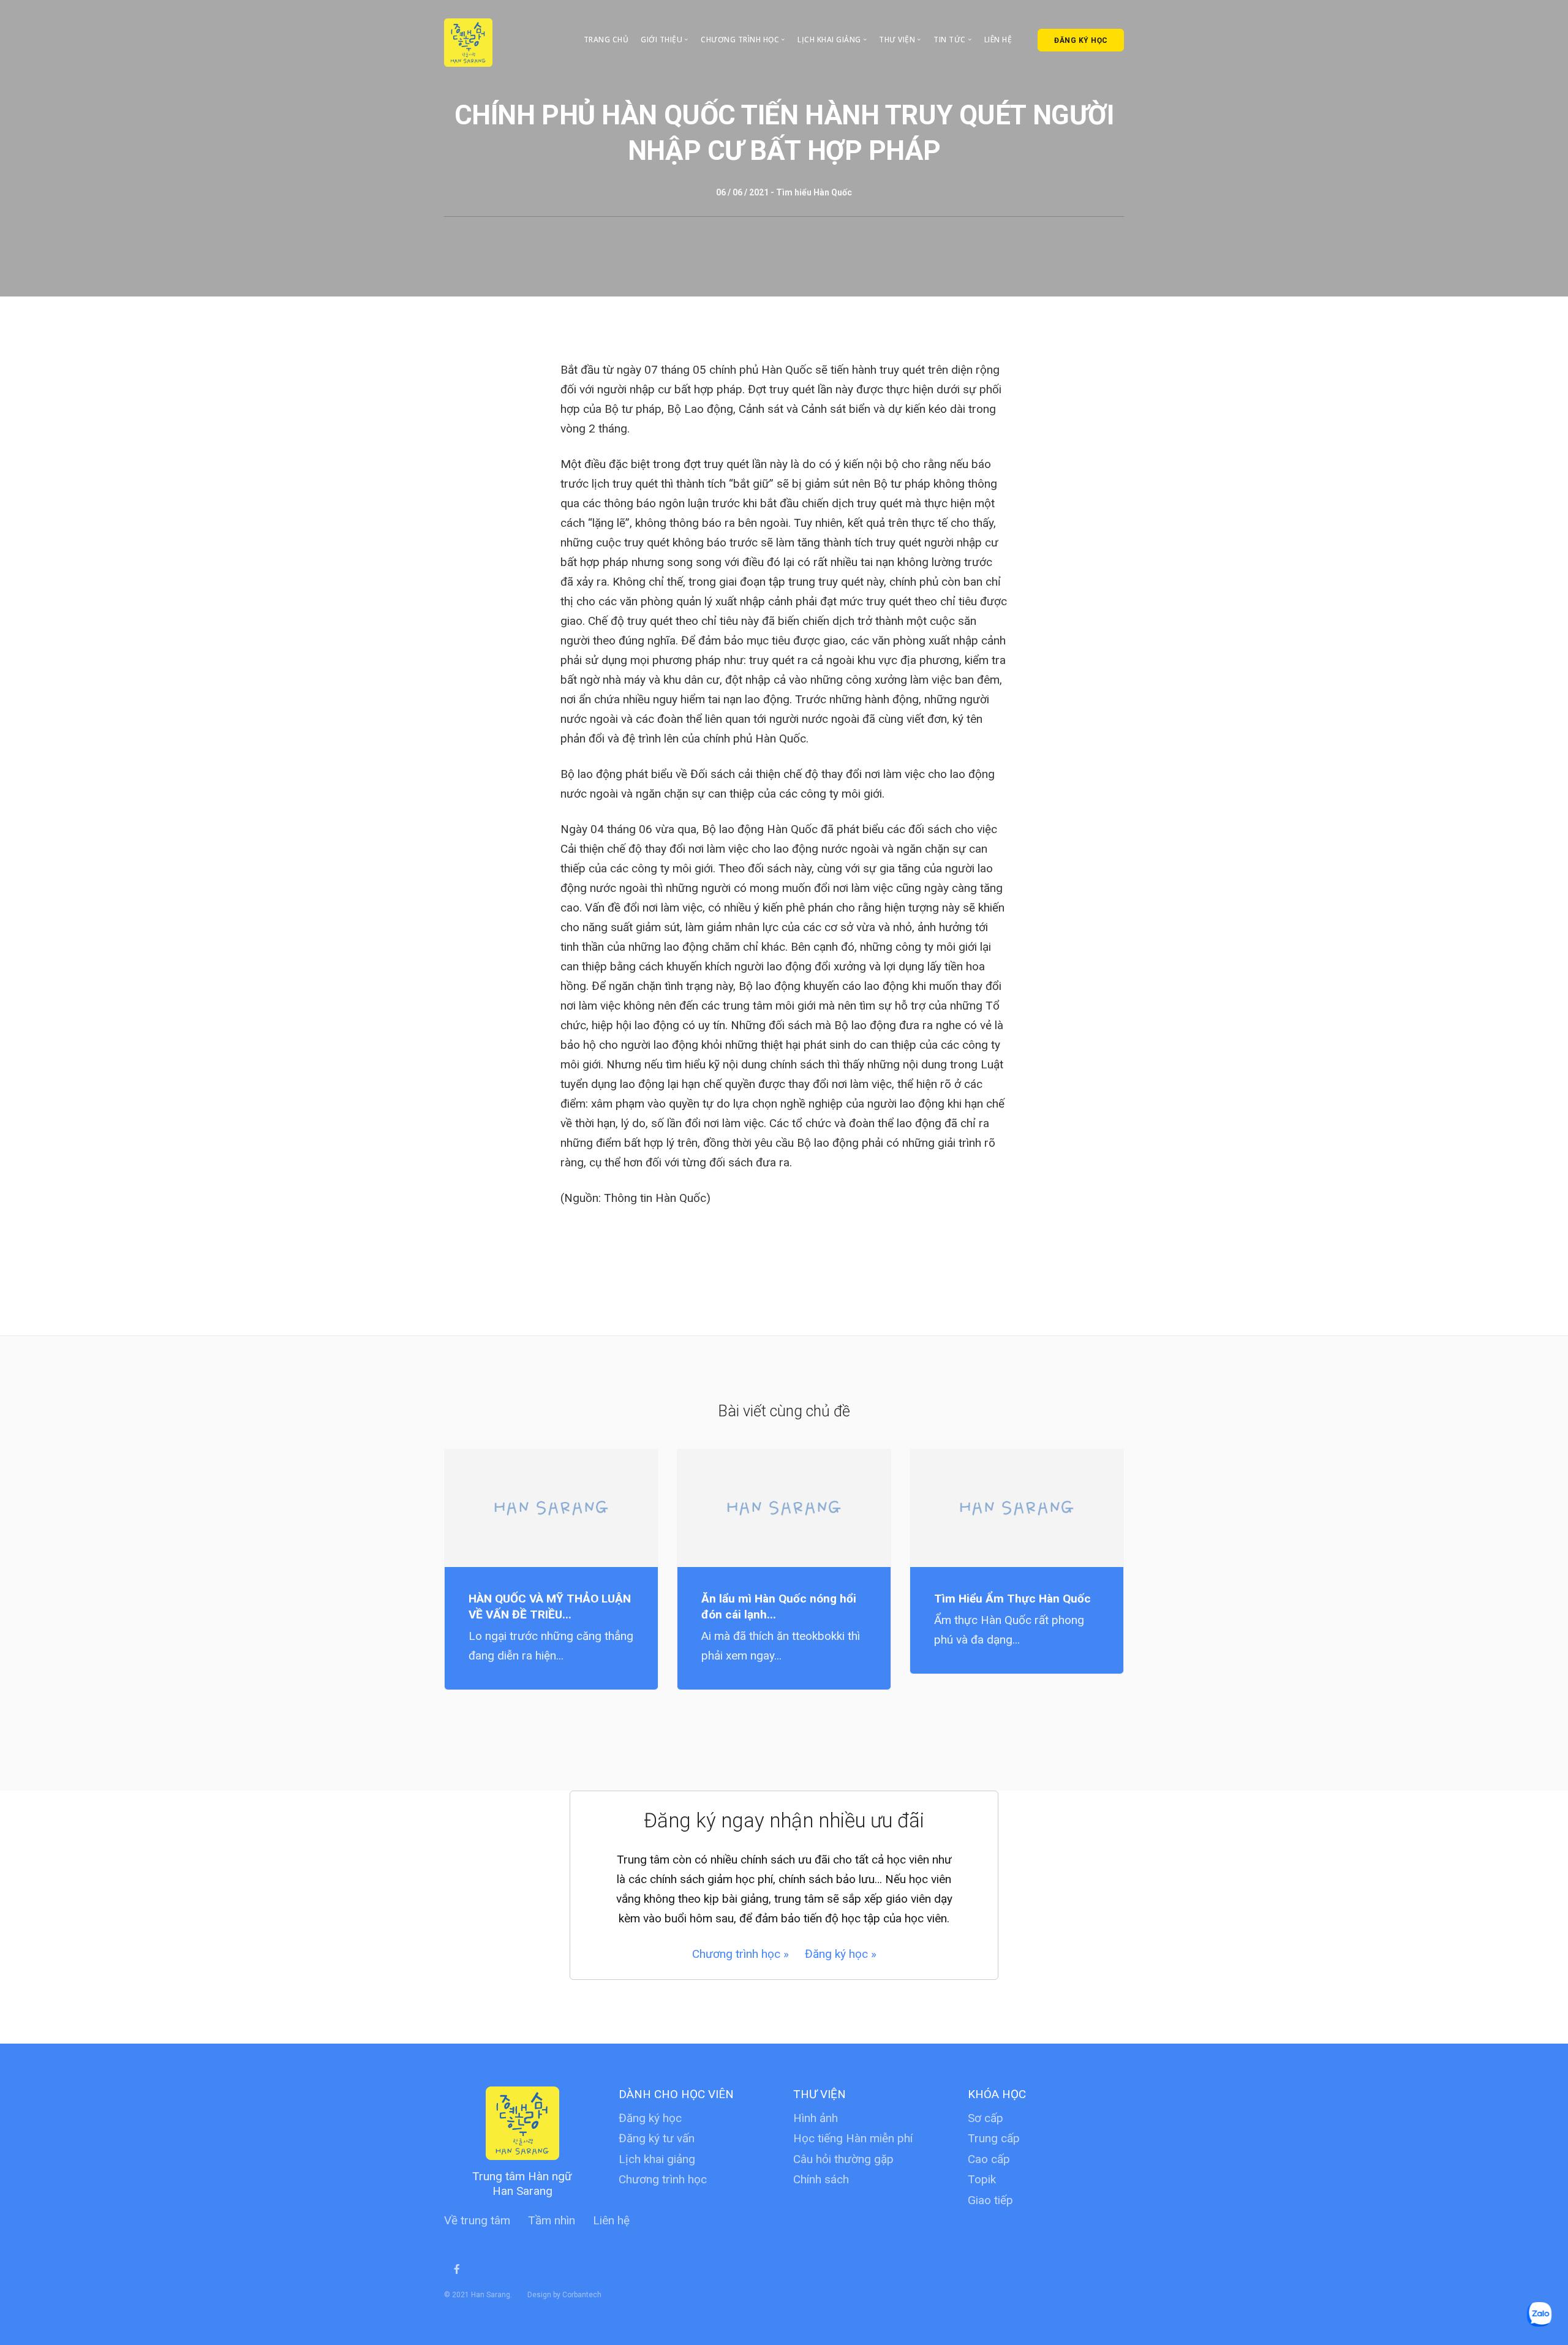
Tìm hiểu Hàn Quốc (814, 192)
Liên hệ (998, 40)
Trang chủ (606, 40)
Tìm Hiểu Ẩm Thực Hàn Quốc (1012, 1599)
